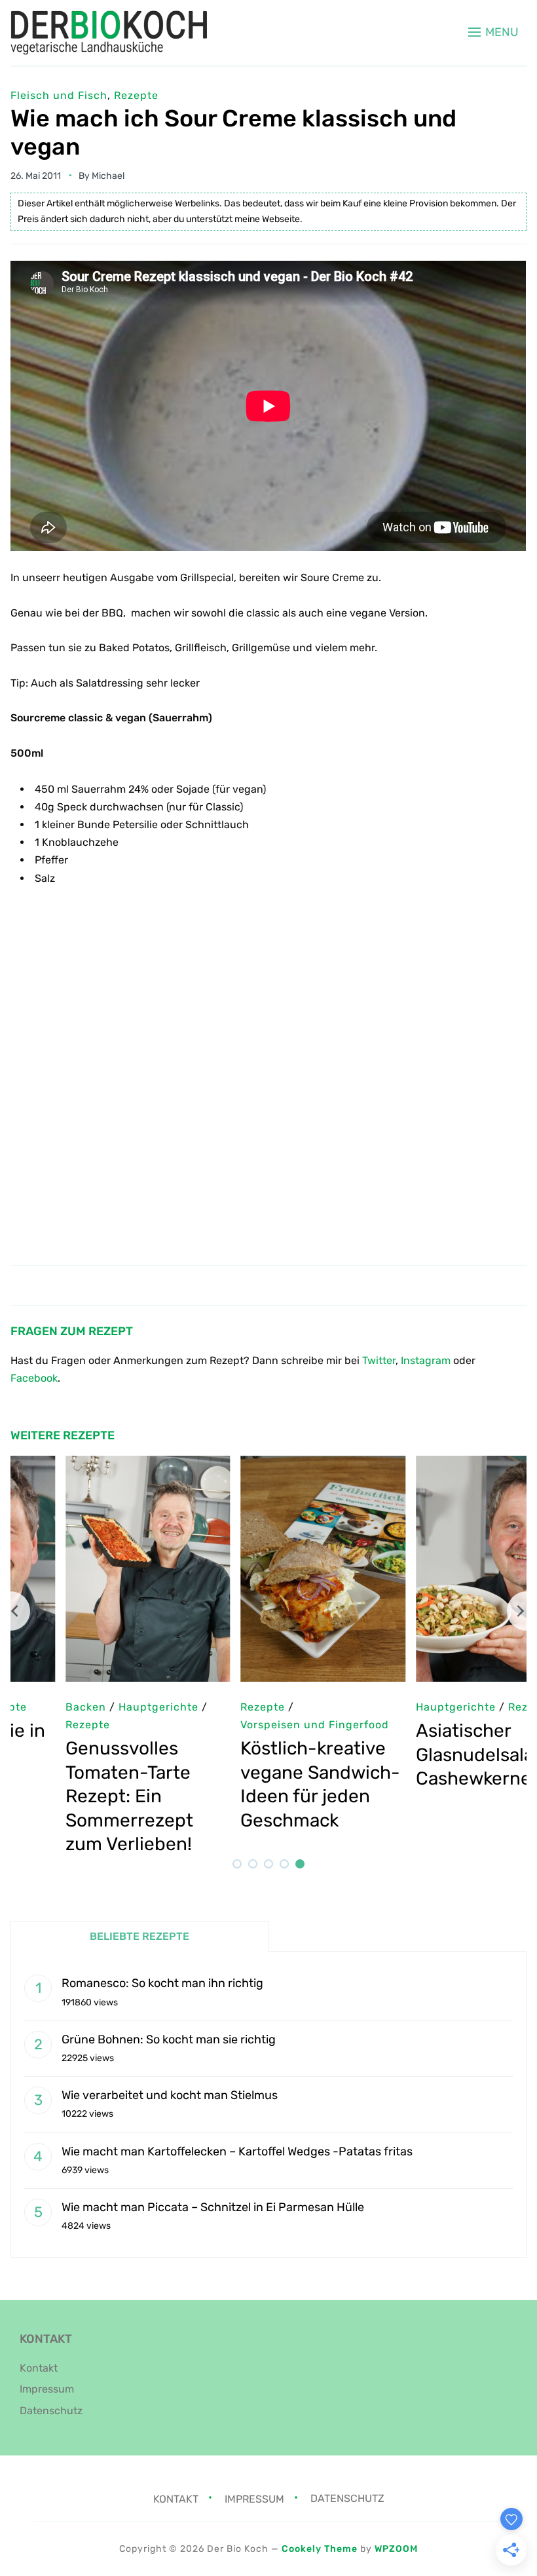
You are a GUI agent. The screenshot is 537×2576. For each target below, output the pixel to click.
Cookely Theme (320, 2549)
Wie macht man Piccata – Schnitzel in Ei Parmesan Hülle (213, 2207)
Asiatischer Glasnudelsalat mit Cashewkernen (440, 1754)
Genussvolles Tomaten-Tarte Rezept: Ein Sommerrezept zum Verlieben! (74, 1796)
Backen (31, 1707)
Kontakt (39, 2368)
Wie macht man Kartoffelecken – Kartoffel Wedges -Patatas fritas (237, 2151)
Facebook (34, 1378)
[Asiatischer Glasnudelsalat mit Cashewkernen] (444, 1465)
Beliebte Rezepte (139, 1936)
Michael (108, 176)
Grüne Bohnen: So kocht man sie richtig (169, 2039)
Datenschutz (51, 2411)
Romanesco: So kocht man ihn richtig (162, 1983)
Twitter (379, 1360)
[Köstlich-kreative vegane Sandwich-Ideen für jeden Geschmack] (268, 1465)
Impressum (47, 2389)
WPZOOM (396, 2549)
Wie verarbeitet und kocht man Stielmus (170, 2095)
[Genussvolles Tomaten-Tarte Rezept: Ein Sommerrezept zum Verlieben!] (93, 1465)
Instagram (426, 1360)
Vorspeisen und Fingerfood (260, 1725)
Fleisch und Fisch (59, 95)
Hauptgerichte (401, 1707)
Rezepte (136, 95)
